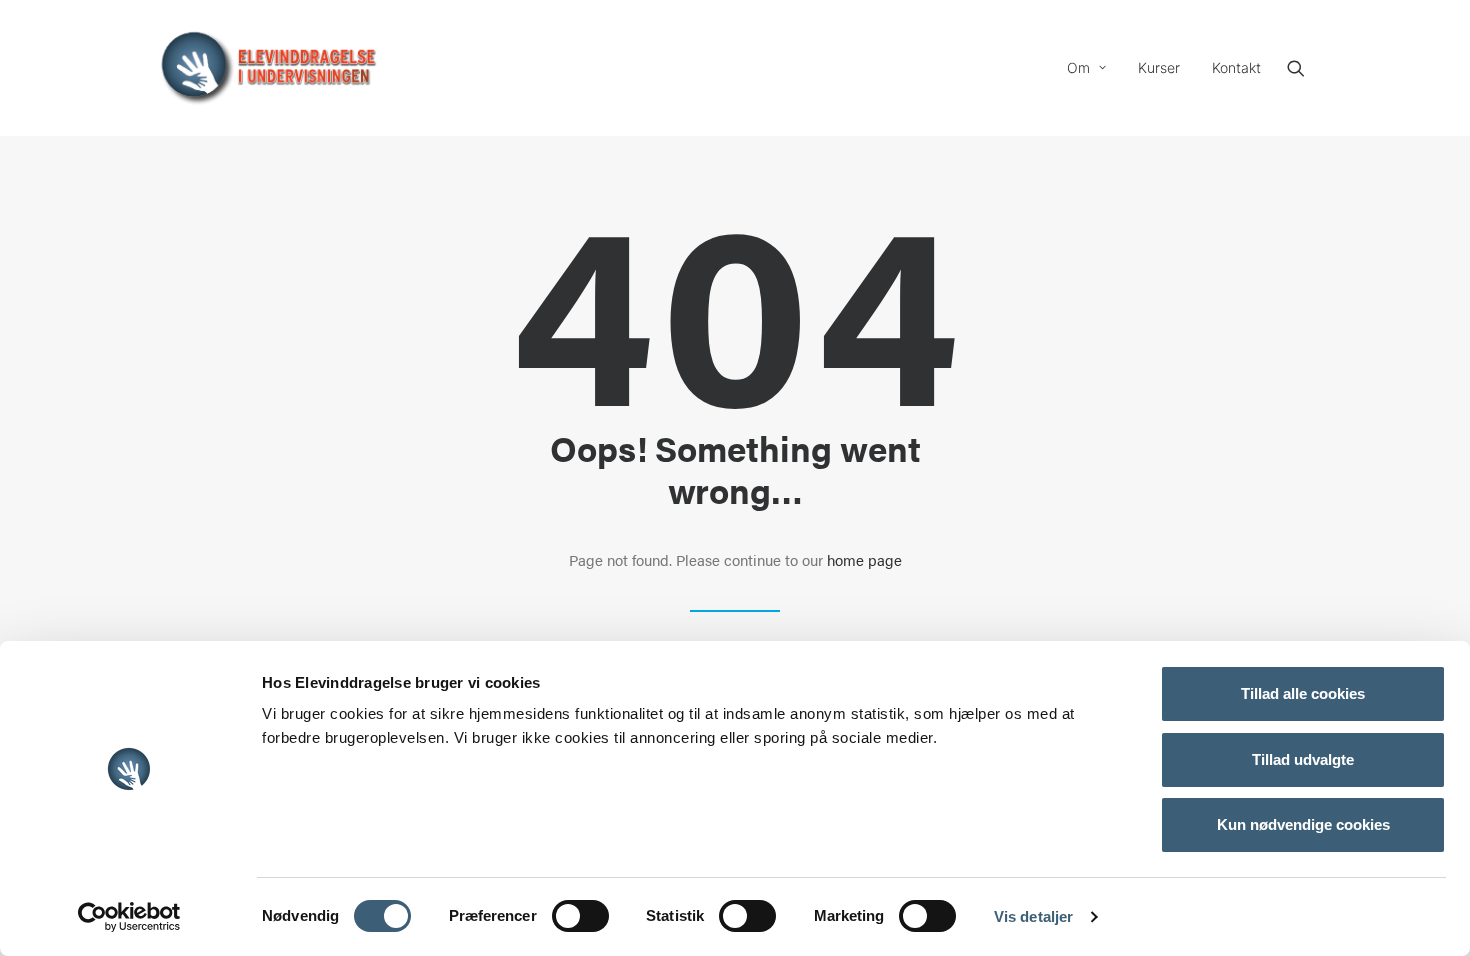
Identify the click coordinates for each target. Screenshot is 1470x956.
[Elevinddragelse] (268, 68)
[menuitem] (1086, 68)
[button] (1305, 68)
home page (864, 559)
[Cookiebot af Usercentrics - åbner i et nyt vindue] (129, 917)
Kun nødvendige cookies (1303, 824)
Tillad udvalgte (1303, 759)
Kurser (1159, 67)
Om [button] (1078, 67)
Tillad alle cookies (1303, 693)
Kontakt (1236, 67)
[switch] (580, 916)
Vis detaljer (1033, 916)
